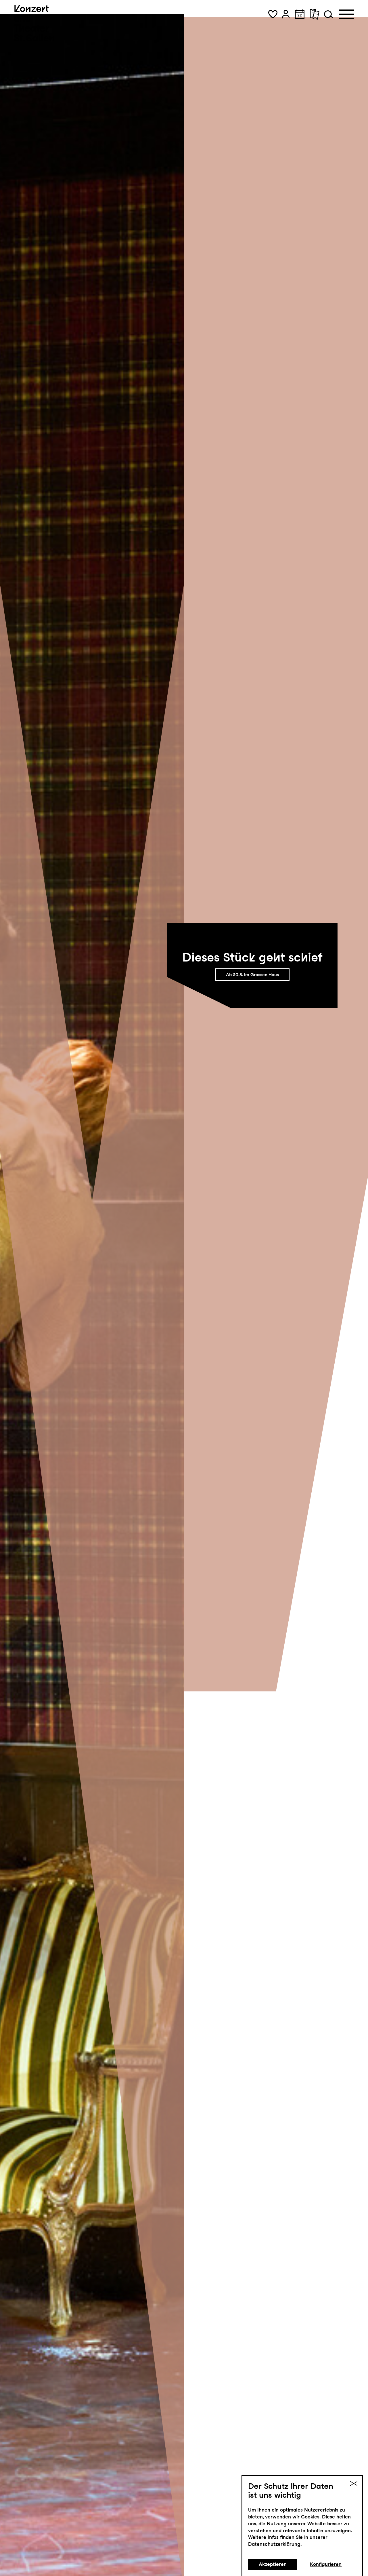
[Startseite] (34, 23)
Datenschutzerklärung (274, 2544)
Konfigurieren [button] (326, 2564)
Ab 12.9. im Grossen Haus (252, 975)
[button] (273, 14)
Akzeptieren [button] (273, 2564)
